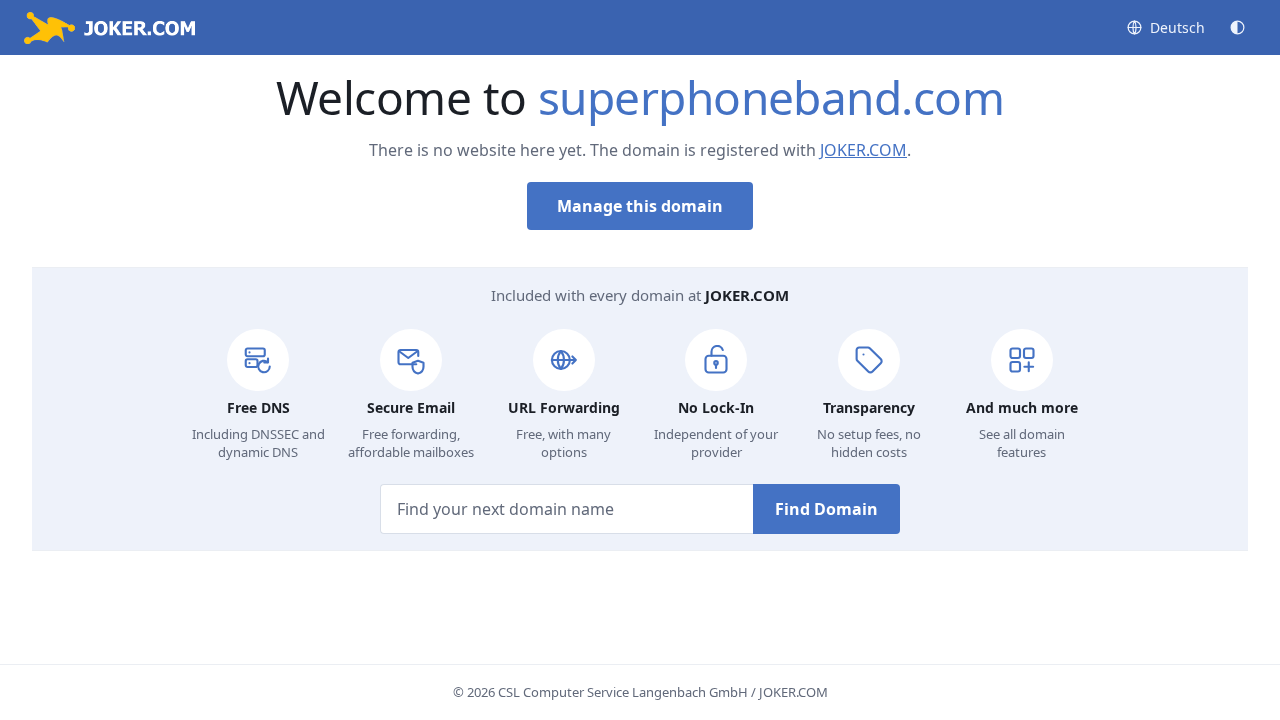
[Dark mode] (1237, 27)
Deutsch (1177, 27)
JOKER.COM (863, 150)
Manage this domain (640, 206)
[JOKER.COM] (109, 28)
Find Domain (826, 509)
